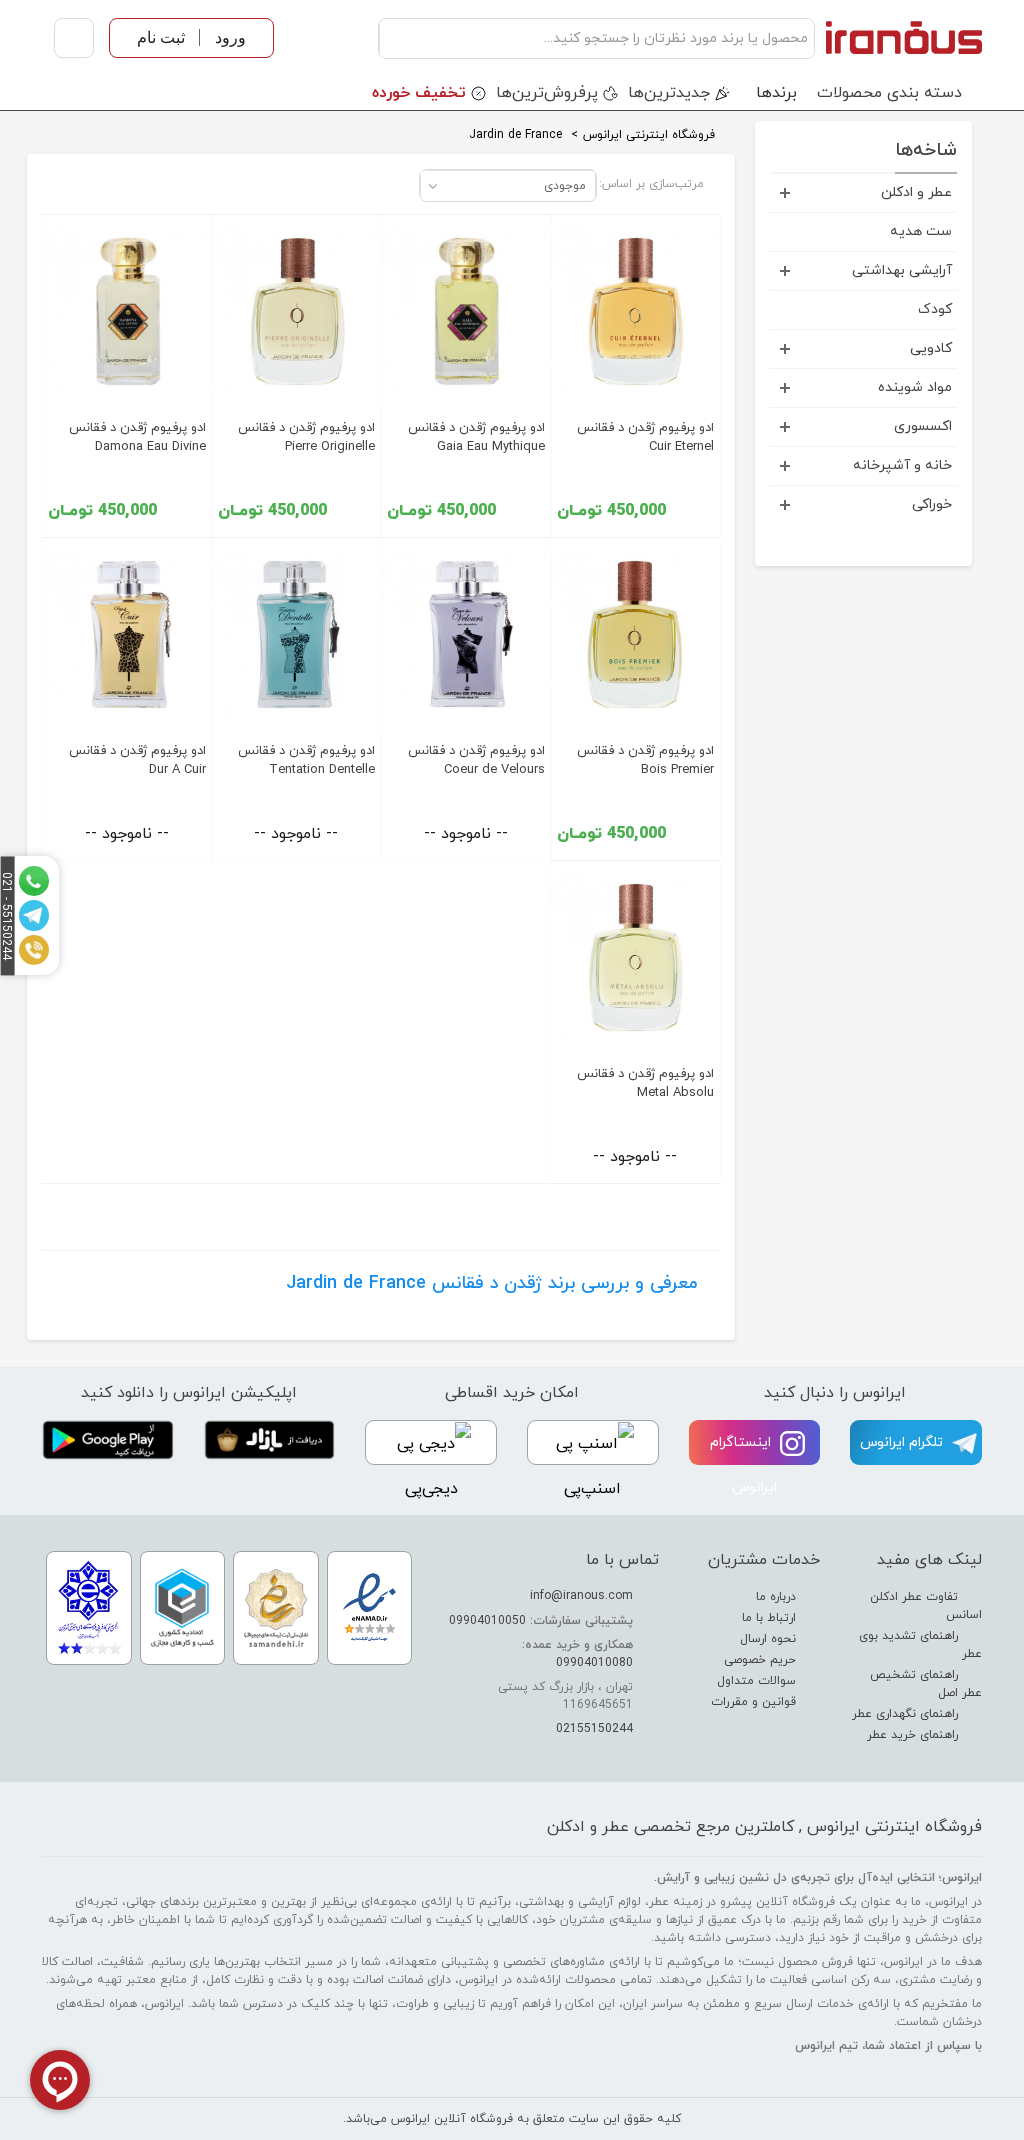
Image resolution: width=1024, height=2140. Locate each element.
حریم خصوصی (762, 1660)
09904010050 (487, 1621)
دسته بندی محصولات (889, 93)
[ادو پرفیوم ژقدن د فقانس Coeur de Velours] (466, 635)
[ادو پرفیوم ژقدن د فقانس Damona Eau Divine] (127, 312)
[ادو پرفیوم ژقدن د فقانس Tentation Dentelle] (297, 635)
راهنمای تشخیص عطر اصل (926, 1684)
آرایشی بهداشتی (902, 270)
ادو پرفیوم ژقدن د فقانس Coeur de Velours (476, 760)
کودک (935, 309)
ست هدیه (921, 231)
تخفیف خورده (419, 93)
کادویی (931, 348)
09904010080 (594, 1663)
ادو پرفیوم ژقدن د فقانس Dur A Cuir (137, 760)
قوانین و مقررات (755, 1702)
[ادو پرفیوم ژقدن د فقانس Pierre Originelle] (297, 312)
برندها (776, 93)
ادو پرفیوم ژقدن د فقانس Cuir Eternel (645, 437)
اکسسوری (923, 426)
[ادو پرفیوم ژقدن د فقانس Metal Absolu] (636, 958)
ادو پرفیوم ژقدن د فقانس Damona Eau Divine (137, 437)
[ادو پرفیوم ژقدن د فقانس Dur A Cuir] (127, 635)
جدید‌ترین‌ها (669, 93)
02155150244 (594, 1729)
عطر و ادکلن (916, 192)
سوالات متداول (758, 1681)
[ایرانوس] (903, 38)
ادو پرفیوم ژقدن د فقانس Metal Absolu (645, 1083)
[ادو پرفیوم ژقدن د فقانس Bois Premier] (636, 635)
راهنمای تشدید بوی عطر (920, 1645)
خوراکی (932, 504)
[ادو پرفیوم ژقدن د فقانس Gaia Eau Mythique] (466, 312)
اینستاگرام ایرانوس (744, 1465)
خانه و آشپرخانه (902, 465)
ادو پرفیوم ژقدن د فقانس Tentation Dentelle (306, 760)
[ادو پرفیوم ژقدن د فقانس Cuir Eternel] (636, 312)
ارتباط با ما (771, 1618)
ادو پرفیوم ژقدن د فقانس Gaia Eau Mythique (476, 437)
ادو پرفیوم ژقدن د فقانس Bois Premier (645, 760)
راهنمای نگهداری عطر (907, 1714)
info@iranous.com (581, 1596)
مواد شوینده (915, 387)
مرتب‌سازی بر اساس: (651, 184)
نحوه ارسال (770, 1639)
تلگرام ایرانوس (903, 1442)
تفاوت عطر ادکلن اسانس (926, 1606)
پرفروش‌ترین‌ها (547, 93)
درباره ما (778, 1597)
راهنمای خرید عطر (914, 1735)
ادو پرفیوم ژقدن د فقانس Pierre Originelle (306, 437)
